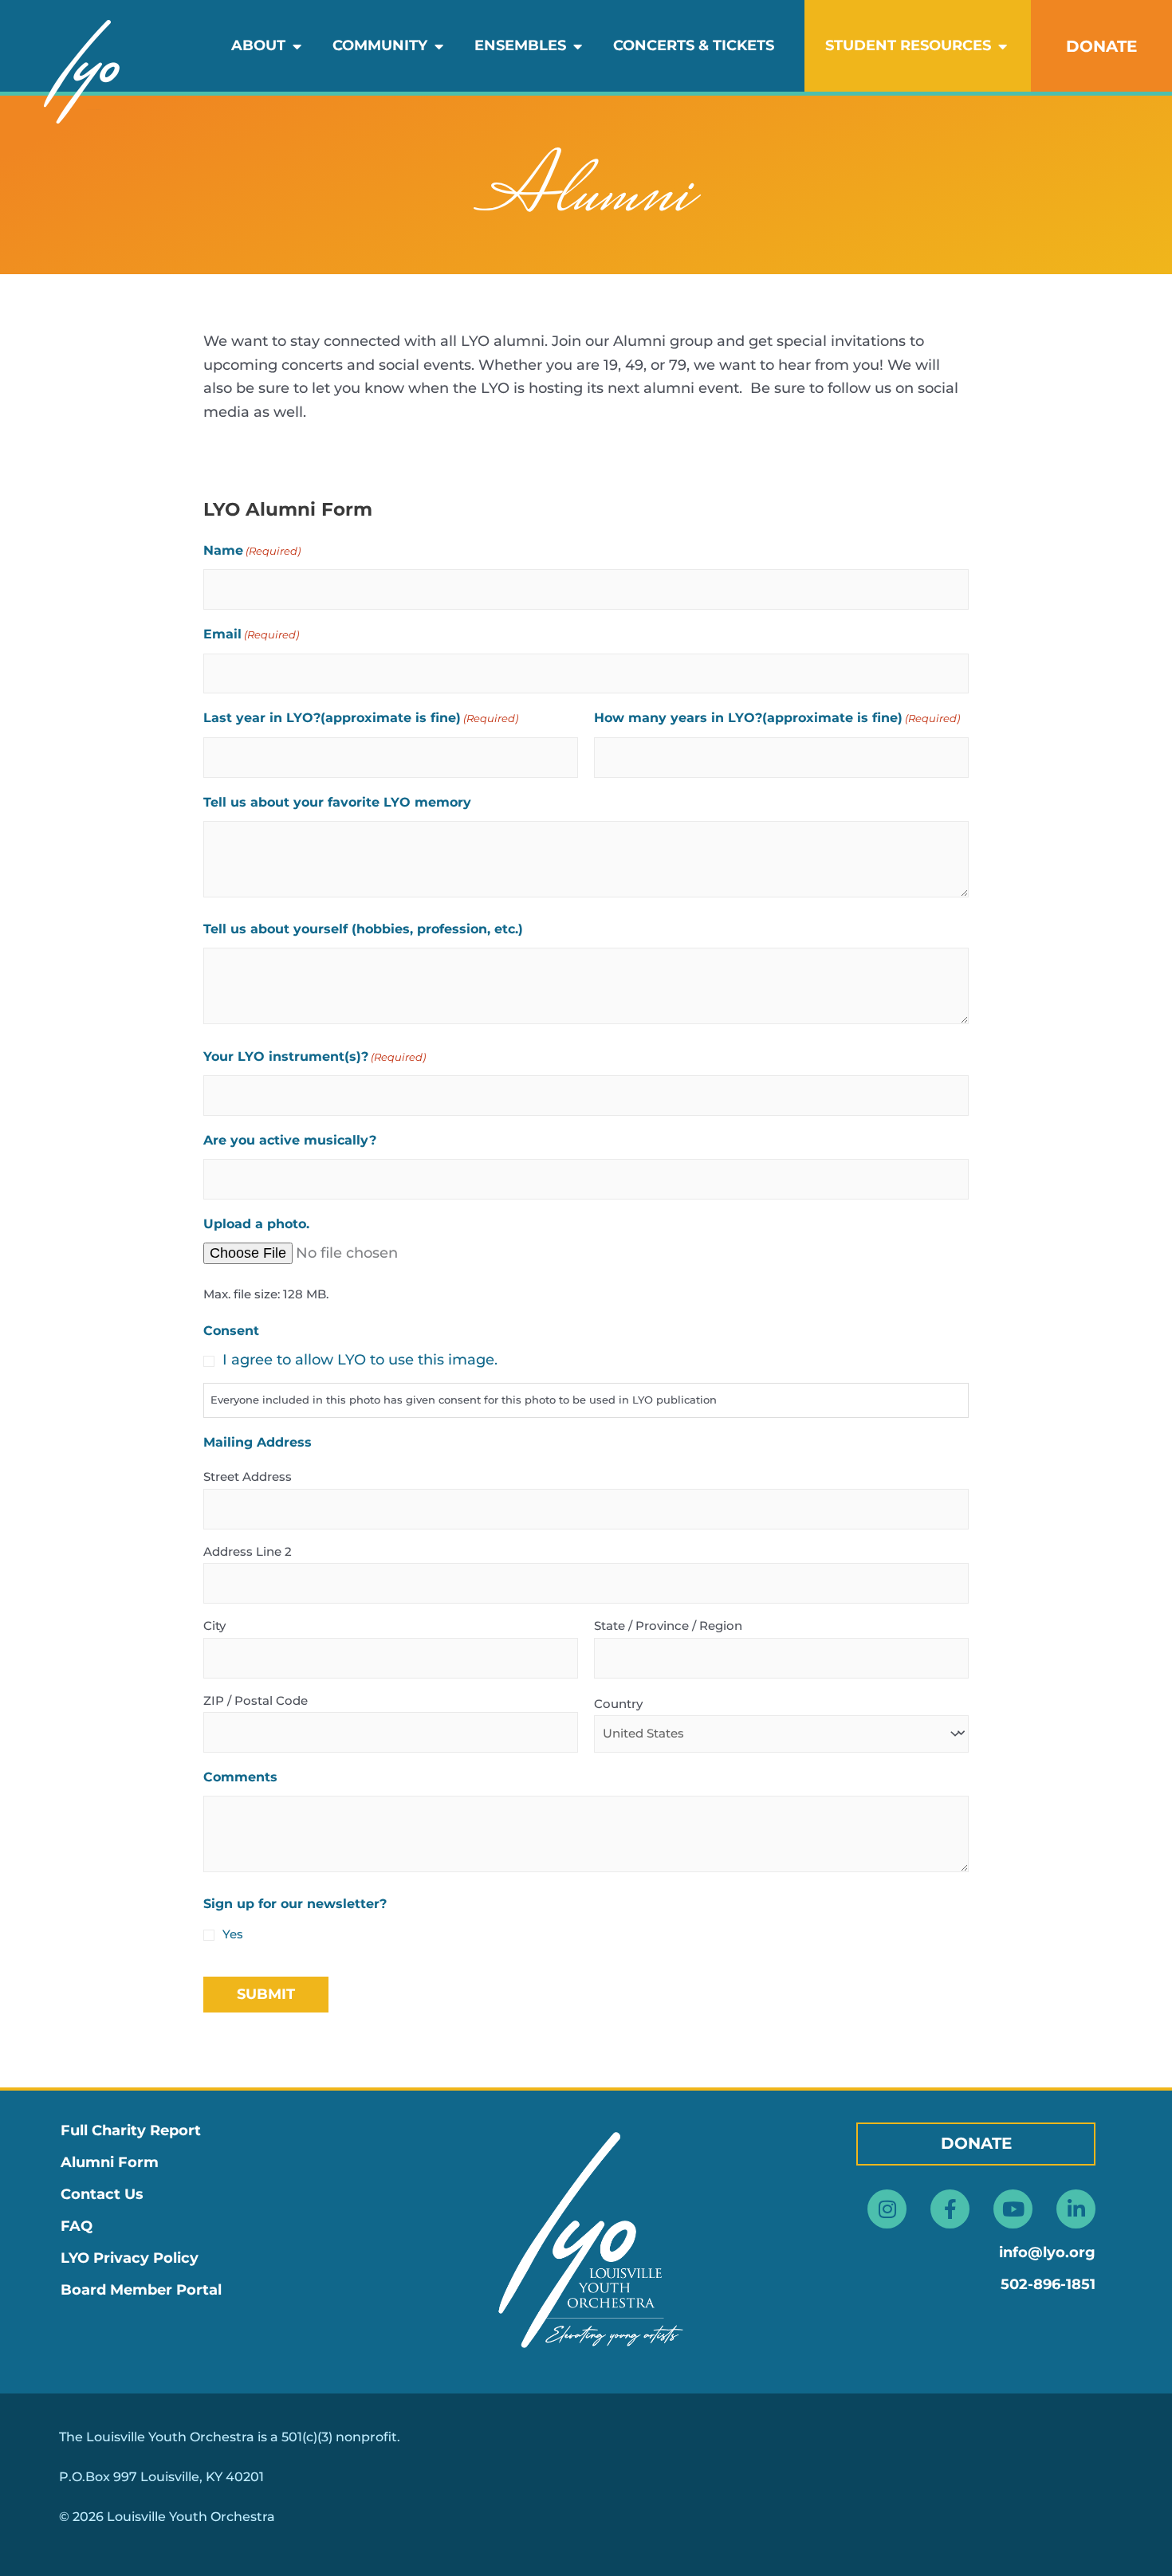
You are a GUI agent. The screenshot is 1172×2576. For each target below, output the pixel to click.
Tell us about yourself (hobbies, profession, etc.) (363, 929)
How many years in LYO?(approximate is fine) (777, 718)
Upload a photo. (256, 1224)
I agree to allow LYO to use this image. (360, 1360)
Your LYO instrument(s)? (315, 1056)
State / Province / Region (668, 1626)
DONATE (1101, 46)
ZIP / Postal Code (256, 1700)
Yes (233, 1934)
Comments (240, 1777)
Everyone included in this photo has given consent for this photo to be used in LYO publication (464, 1400)
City (214, 1626)
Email (251, 634)
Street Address (248, 1476)
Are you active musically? (290, 1140)
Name (252, 550)
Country (618, 1704)
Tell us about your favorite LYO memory (337, 802)
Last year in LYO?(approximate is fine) (361, 718)
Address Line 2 (248, 1551)
